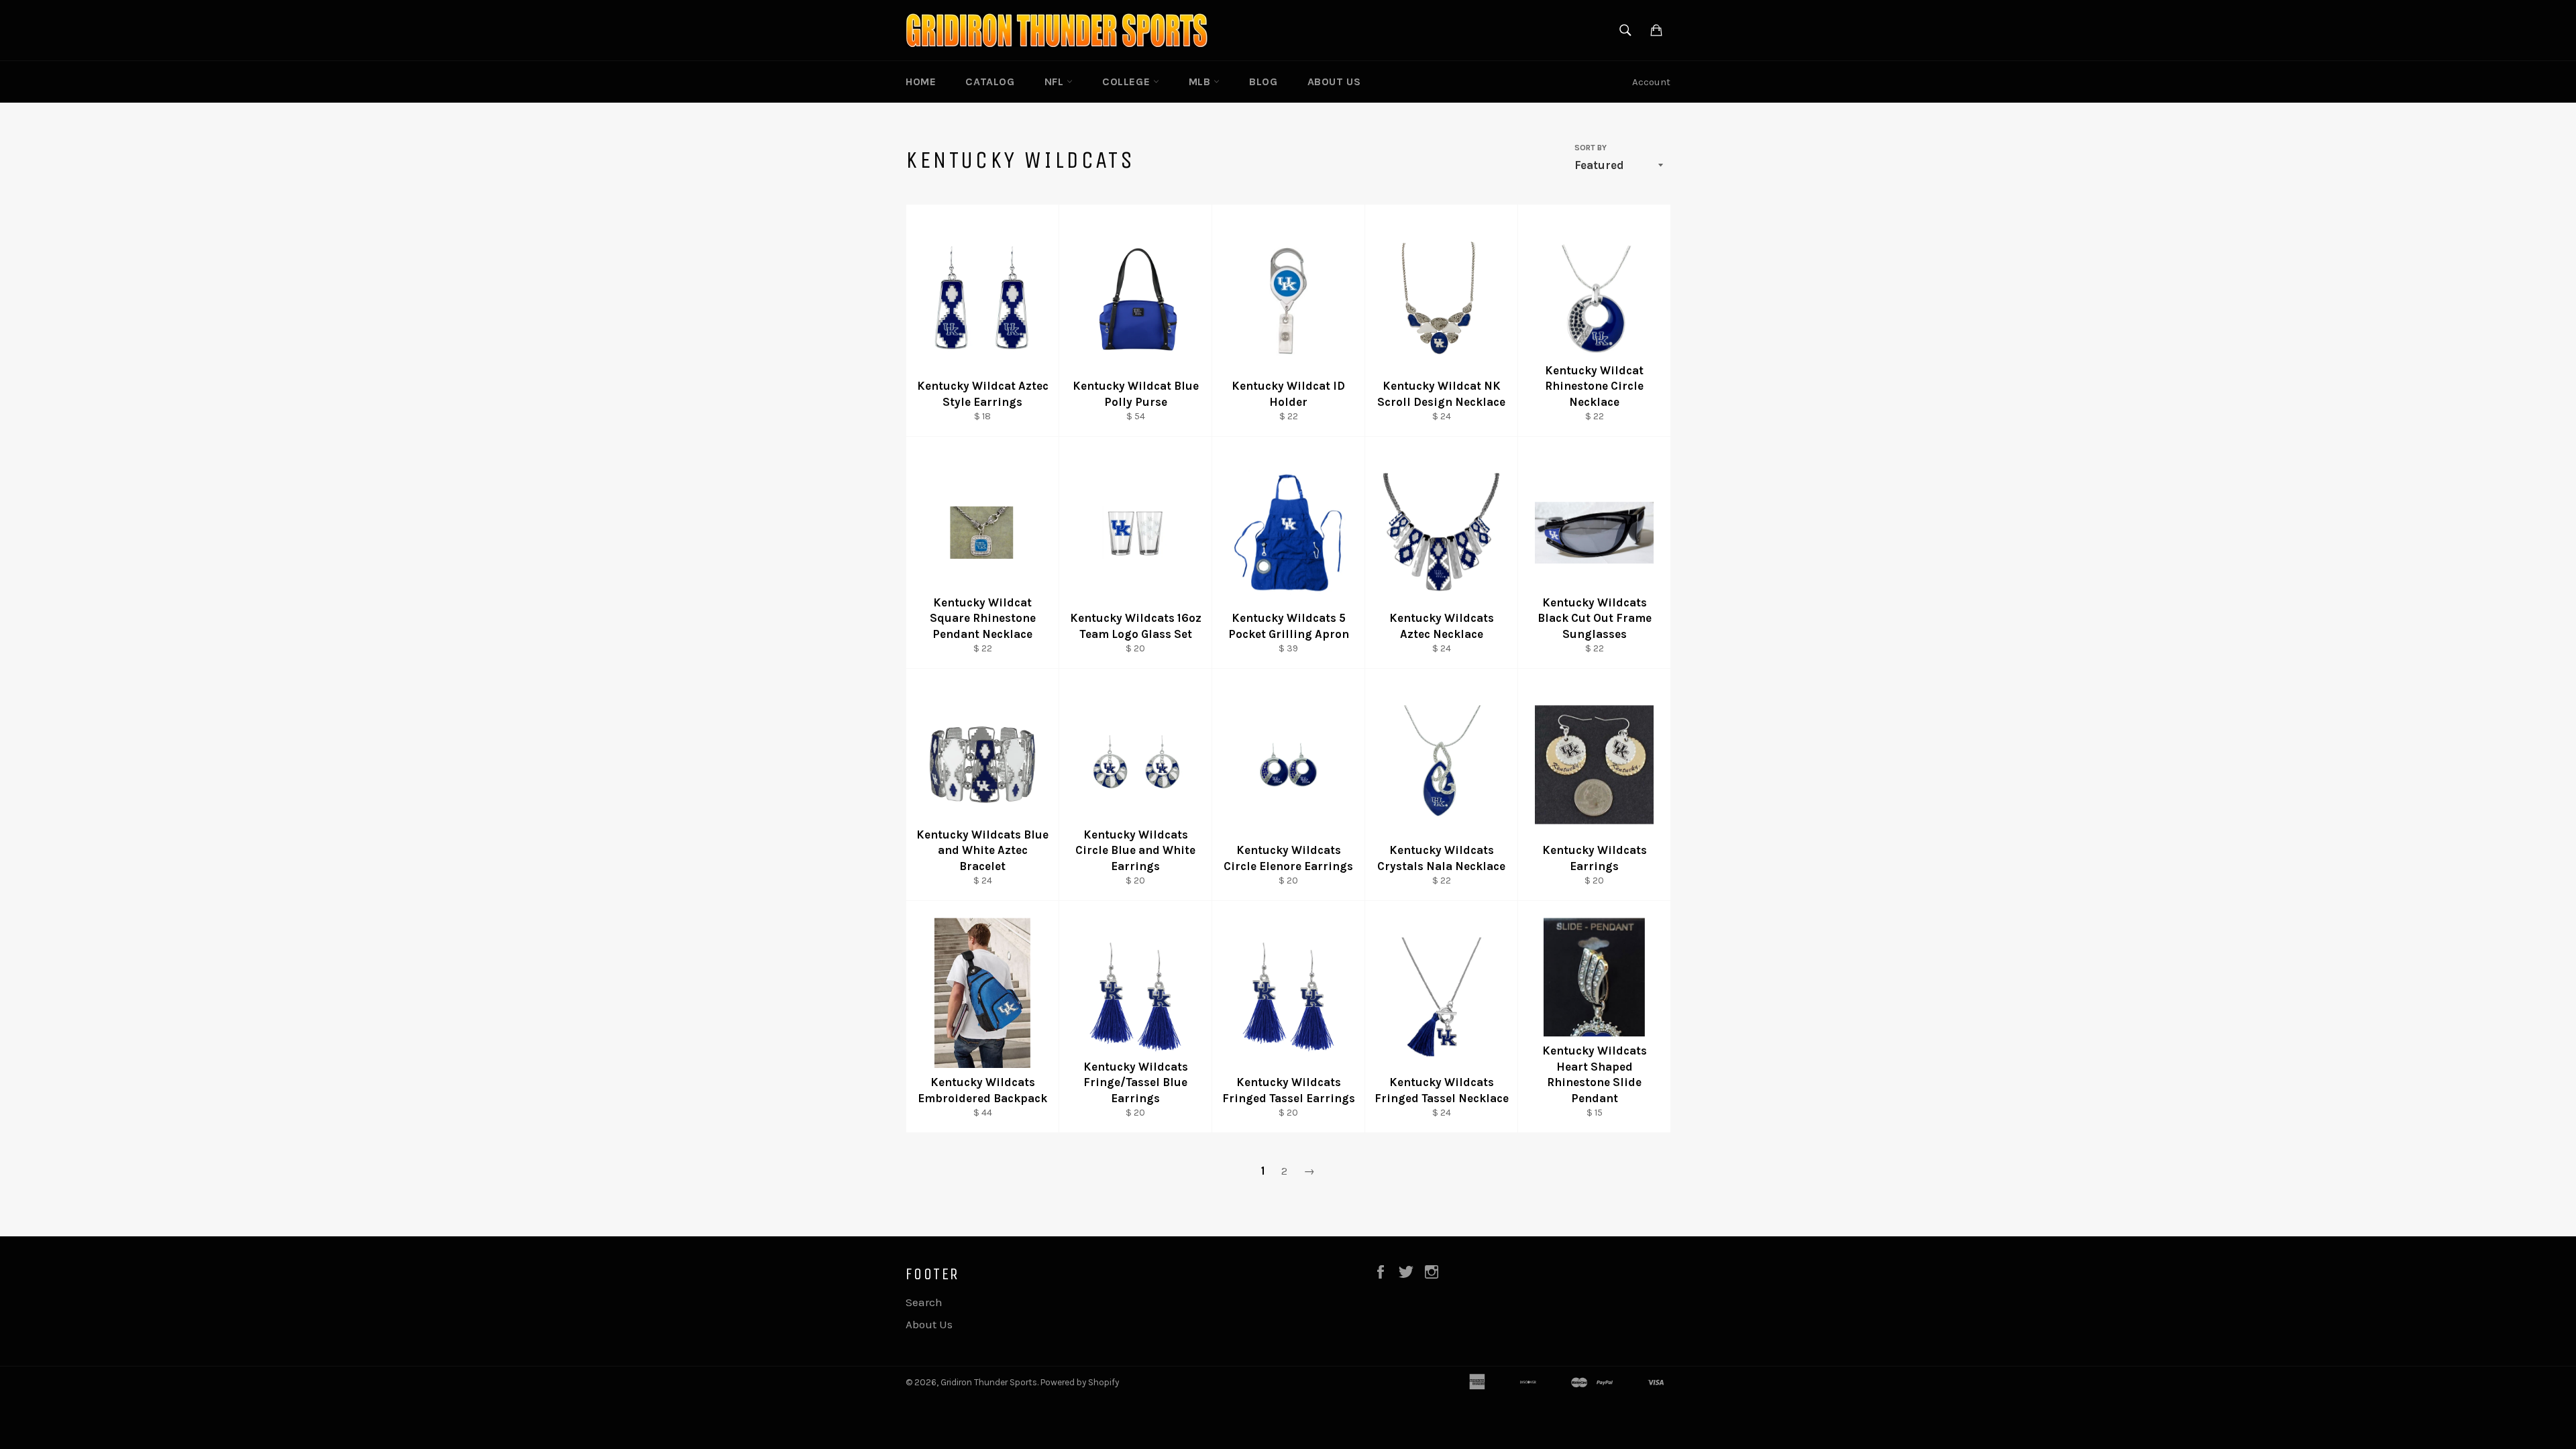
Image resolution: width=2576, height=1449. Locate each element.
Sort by (1591, 148)
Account (1651, 82)
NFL (1056, 82)
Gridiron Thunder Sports (989, 1382)
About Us (1334, 82)
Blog (1263, 82)
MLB (1201, 82)
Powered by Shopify (1080, 1382)
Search (924, 1302)
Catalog (990, 82)
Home (921, 82)
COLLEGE (1128, 82)
